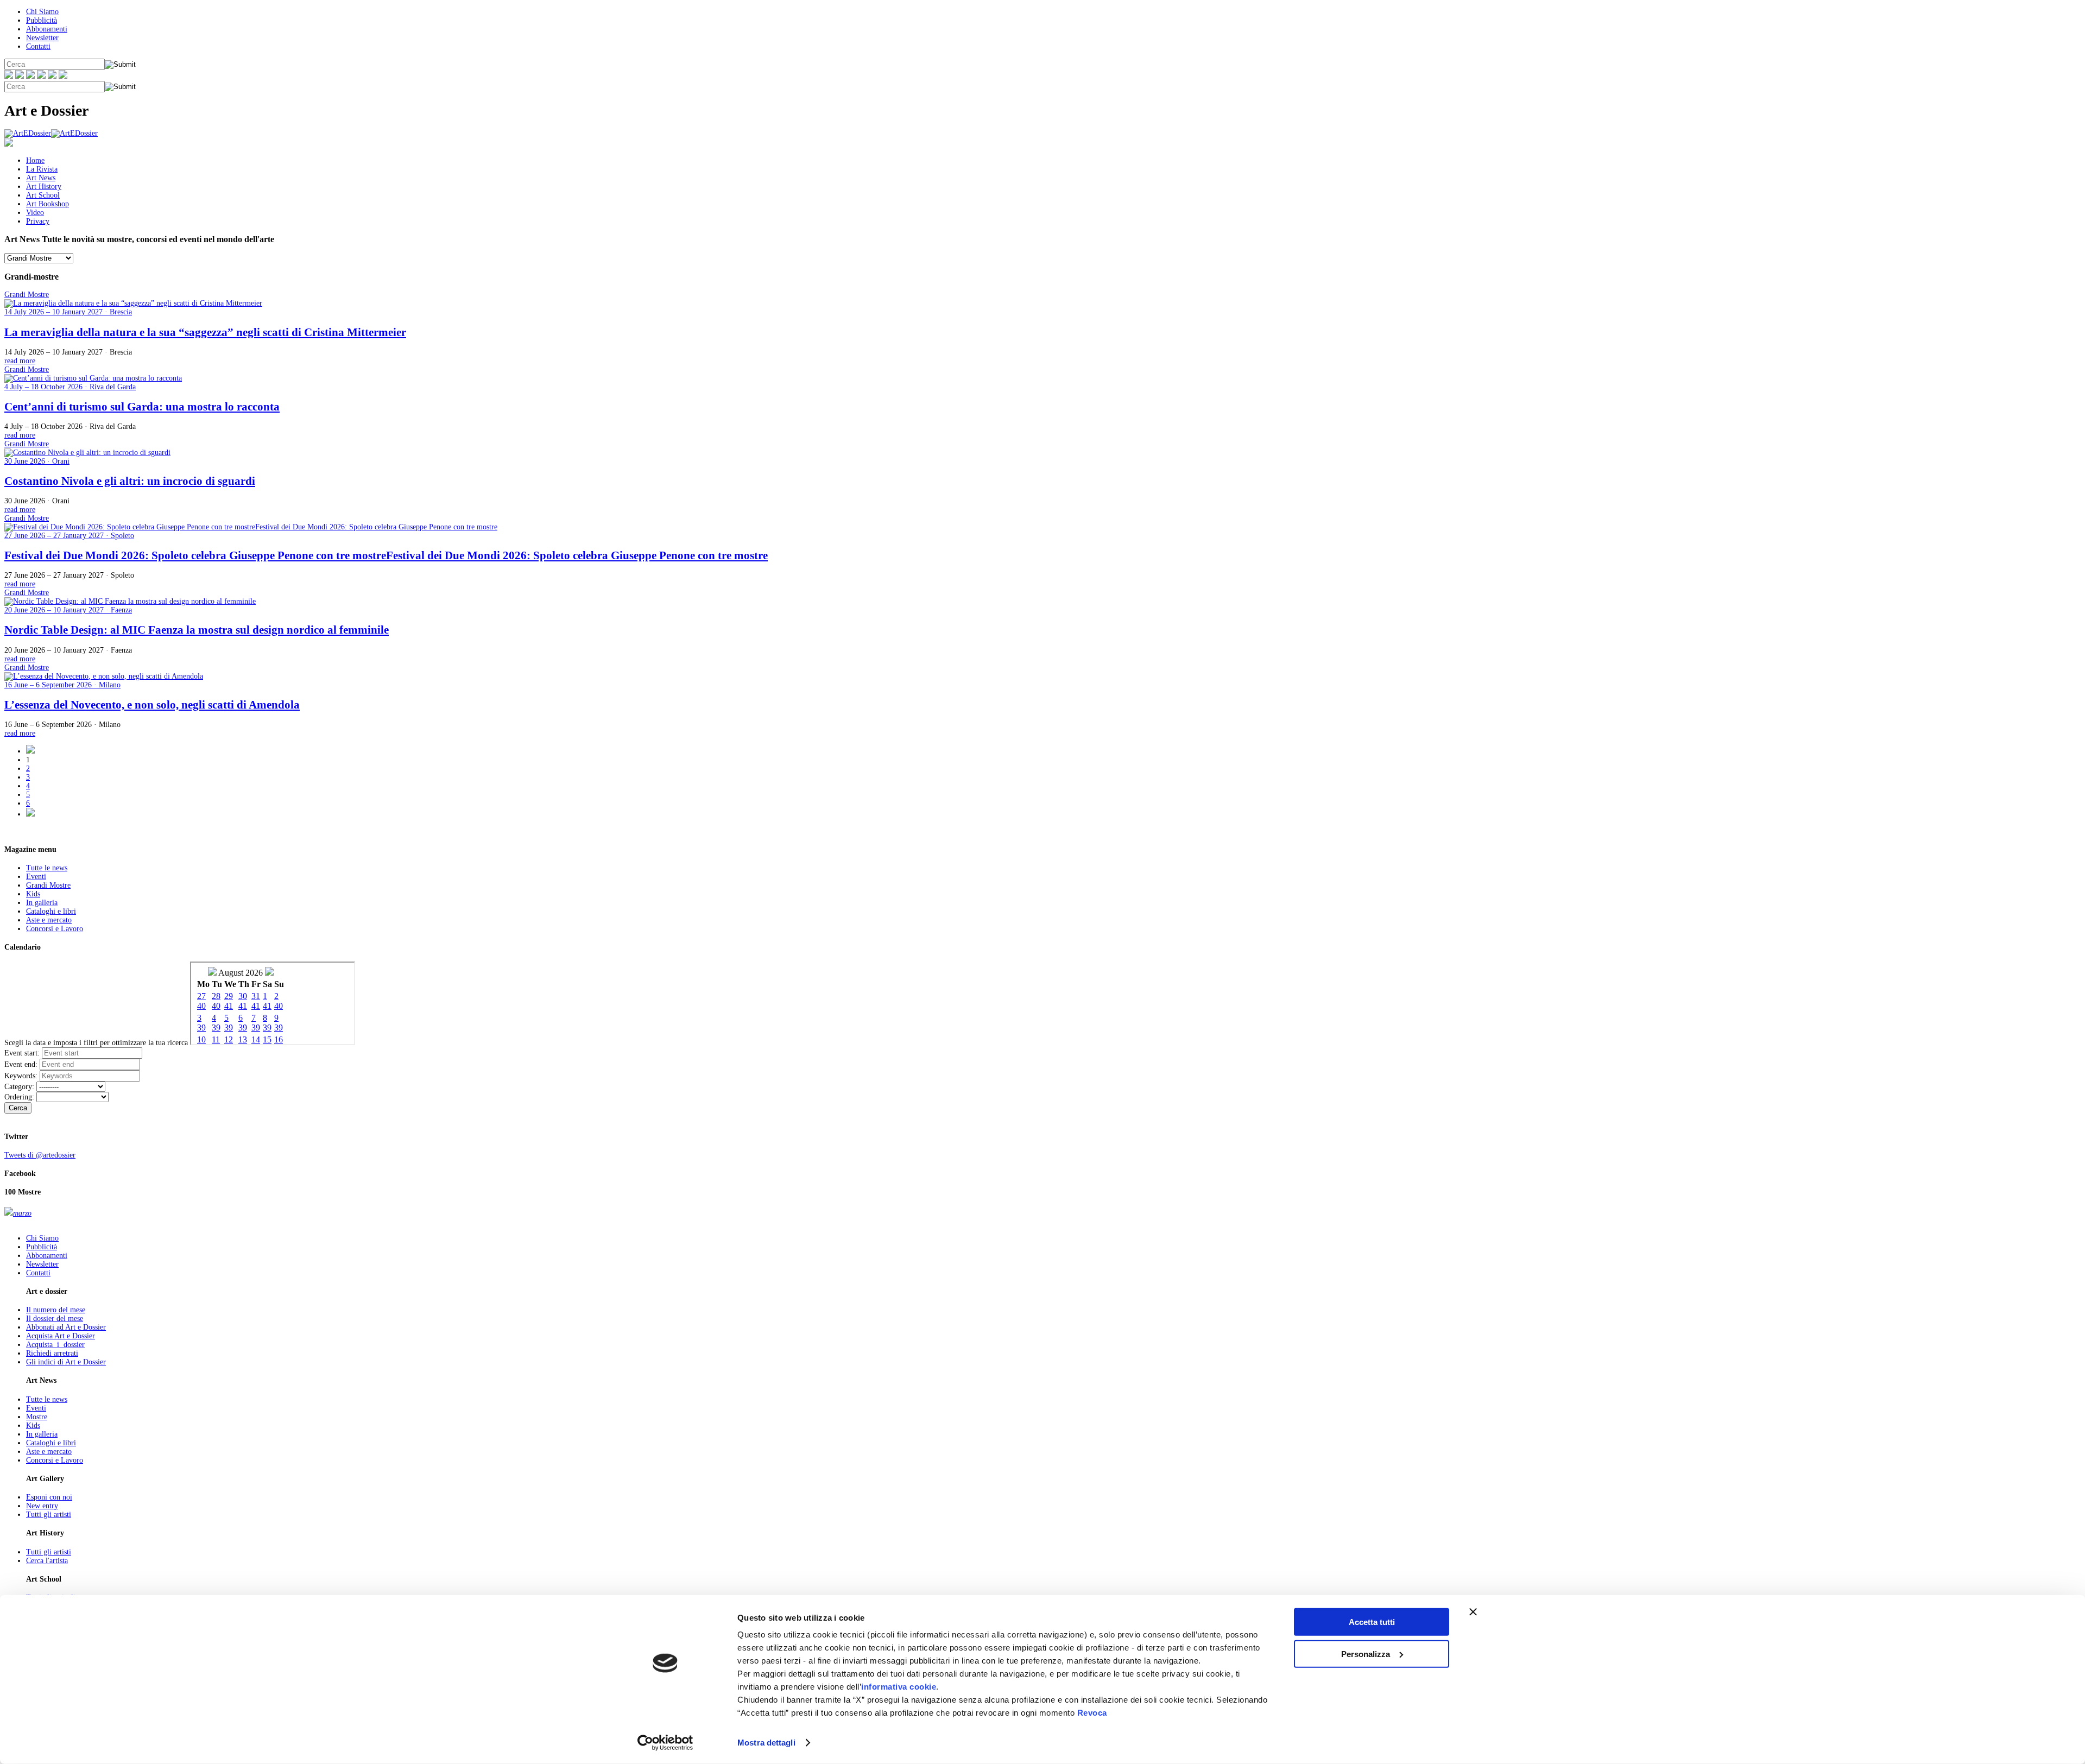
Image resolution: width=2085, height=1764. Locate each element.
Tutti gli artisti (49, 1515)
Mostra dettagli (766, 1743)
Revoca (1092, 1713)
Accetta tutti (1372, 1622)
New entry (42, 1506)
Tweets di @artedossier (40, 1155)
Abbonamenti (47, 29)
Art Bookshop (48, 204)
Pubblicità (42, 20)
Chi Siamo (42, 12)
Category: (19, 1087)
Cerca (18, 1108)
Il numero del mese (56, 1310)
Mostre (37, 1417)
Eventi (36, 877)
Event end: (21, 1064)
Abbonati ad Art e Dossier (66, 1327)
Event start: (22, 1053)
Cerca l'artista (47, 1561)
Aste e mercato (49, 920)
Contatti (38, 46)
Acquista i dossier (55, 1345)
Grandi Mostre (48, 885)
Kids (33, 894)
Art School (43, 195)
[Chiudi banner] (1473, 1612)
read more (20, 361)
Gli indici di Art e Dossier (66, 1362)
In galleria (42, 903)
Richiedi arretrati (52, 1353)
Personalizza (1366, 1654)
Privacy (38, 221)
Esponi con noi (49, 1497)
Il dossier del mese (55, 1319)
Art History (44, 186)
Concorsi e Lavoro (55, 929)
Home (35, 160)
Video (35, 213)
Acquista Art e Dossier (61, 1336)
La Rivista (42, 169)
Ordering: (19, 1097)
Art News (41, 178)
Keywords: (21, 1076)
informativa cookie (899, 1687)
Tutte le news (47, 868)
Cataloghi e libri (51, 911)
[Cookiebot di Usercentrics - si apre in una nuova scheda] (665, 1743)
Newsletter (42, 38)
